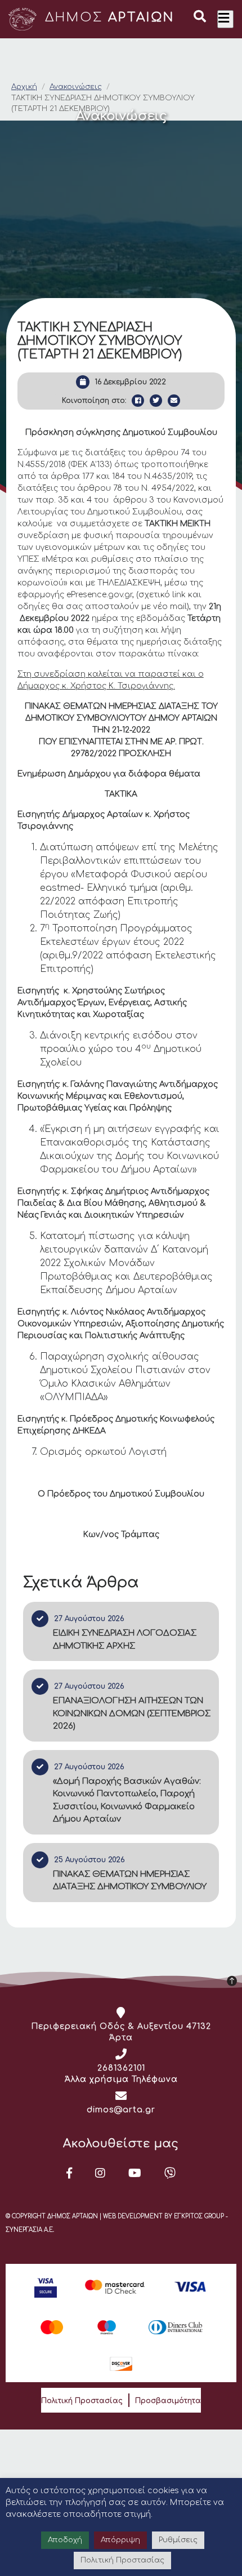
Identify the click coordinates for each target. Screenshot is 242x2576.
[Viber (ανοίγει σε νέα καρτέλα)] (170, 2173)
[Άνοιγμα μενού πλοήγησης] (225, 19)
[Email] (174, 401)
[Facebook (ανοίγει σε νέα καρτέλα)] (70, 2173)
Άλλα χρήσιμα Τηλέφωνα (121, 2079)
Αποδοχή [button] (65, 2540)
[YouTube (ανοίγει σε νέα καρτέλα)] (135, 2173)
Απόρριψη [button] (120, 2540)
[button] (200, 18)
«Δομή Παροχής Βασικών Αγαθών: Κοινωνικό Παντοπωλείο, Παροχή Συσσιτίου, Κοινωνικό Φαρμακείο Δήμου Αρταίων (127, 1800)
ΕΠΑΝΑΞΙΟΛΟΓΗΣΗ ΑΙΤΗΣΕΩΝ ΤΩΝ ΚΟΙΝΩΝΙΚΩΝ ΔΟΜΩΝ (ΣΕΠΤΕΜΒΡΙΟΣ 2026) (132, 1713)
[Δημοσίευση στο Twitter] (156, 401)
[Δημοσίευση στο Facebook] (138, 401)
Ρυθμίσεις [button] (178, 2540)
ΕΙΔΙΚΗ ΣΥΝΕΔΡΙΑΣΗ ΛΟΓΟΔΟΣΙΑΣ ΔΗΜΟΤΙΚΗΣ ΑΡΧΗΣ (125, 1640)
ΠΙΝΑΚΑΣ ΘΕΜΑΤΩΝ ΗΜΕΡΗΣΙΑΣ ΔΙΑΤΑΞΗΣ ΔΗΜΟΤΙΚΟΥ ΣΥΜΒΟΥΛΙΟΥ (130, 1881)
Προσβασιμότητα (168, 2401)
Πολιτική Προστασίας (82, 2401)
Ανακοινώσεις (76, 87)
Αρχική (24, 87)
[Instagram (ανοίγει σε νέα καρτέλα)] (100, 2173)
